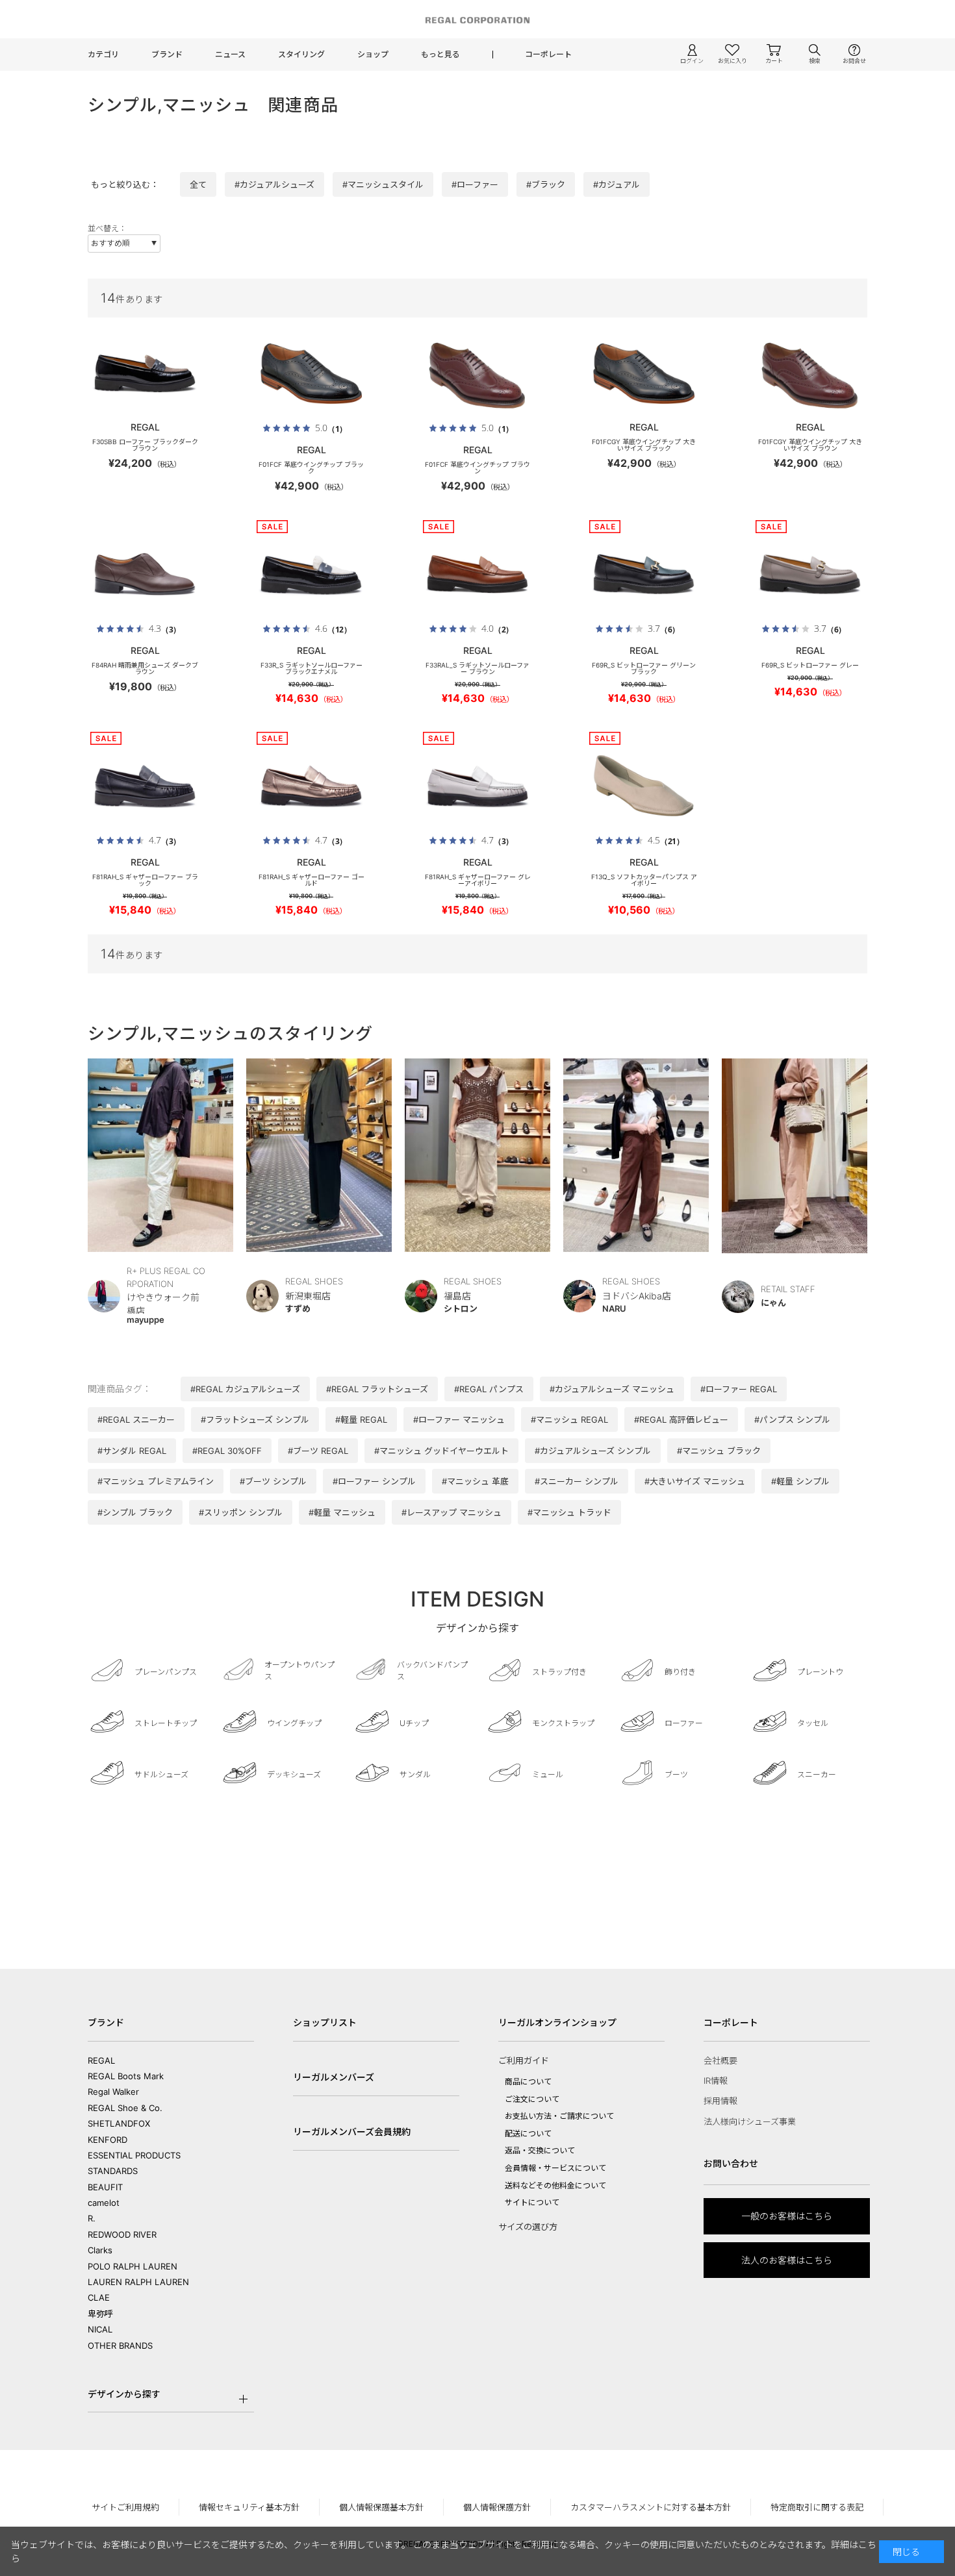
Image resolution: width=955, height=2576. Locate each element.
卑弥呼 (100, 2314)
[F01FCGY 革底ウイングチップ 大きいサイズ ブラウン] (810, 373)
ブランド (167, 54)
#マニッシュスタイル (383, 184)
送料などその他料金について (555, 2185)
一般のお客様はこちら (787, 2216)
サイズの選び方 (528, 2227)
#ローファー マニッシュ (459, 1419)
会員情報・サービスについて (555, 2168)
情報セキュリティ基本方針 (249, 2507)
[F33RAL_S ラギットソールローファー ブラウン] (478, 574)
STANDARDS (113, 2171)
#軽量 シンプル (800, 1481)
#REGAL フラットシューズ (377, 1389)
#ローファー (475, 184)
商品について (528, 2082)
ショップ (373, 54)
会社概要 (720, 2060)
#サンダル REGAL (132, 1451)
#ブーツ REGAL (318, 1451)
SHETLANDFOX (119, 2123)
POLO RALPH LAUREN (133, 2266)
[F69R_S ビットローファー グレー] (810, 574)
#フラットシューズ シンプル (255, 1419)
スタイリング (301, 54)
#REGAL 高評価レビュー (681, 1419)
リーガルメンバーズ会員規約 (352, 2132)
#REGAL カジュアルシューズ (245, 1389)
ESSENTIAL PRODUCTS (134, 2155)
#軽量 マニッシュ (342, 1512)
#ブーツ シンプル (273, 1481)
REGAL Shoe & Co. (125, 2108)
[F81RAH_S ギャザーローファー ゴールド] (311, 786)
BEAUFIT (105, 2187)
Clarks (100, 2250)
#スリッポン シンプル (241, 1512)
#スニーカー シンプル (577, 1481)
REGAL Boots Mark (126, 2076)
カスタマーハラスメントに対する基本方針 (651, 2507)
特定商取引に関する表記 (817, 2507)
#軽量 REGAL (361, 1419)
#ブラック (546, 184)
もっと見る (440, 54)
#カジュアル (617, 184)
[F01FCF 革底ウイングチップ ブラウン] (478, 373)
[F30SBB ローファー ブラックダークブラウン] (145, 373)
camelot (104, 2203)
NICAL (100, 2329)
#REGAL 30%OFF (227, 1451)
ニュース (230, 54)
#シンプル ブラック (135, 1512)
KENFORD (108, 2140)
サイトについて (532, 2202)
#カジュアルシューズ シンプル (593, 1451)
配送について (528, 2133)
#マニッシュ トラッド (569, 1512)
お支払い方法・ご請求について (559, 2116)
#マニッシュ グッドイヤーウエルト (441, 1451)
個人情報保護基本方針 (381, 2507)
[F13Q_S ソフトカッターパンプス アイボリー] (644, 786)
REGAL (101, 2060)
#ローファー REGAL (739, 1389)
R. (92, 2218)
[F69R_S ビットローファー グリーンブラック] (644, 574)
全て (198, 184)
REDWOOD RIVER (122, 2234)
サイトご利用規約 (125, 2507)
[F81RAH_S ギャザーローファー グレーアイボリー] (478, 786)
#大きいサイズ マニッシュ (695, 1481)
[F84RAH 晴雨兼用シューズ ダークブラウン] (145, 574)
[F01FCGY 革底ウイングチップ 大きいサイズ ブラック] (644, 373)
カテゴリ (103, 54)
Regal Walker (113, 2092)
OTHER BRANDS (120, 2345)
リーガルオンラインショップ (557, 2022)
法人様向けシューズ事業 (750, 2121)
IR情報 (716, 2081)
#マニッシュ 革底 (475, 1481)
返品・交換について (540, 2150)
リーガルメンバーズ (334, 2077)
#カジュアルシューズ (274, 184)
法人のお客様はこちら (787, 2260)
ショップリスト (325, 2022)
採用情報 (720, 2101)
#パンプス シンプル (792, 1419)
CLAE (99, 2297)
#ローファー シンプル (374, 1481)
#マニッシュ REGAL (569, 1419)
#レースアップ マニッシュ (452, 1512)
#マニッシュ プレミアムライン (156, 1481)
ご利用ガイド (524, 2060)
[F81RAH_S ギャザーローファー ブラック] (145, 786)
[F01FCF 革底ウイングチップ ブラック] (311, 373)
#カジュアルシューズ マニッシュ (612, 1389)
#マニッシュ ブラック (719, 1451)
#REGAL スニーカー (136, 1419)
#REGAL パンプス (489, 1389)
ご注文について (532, 2099)
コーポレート (548, 54)
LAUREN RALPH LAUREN (138, 2282)
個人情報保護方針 (497, 2507)
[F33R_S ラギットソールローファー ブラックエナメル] (311, 574)
